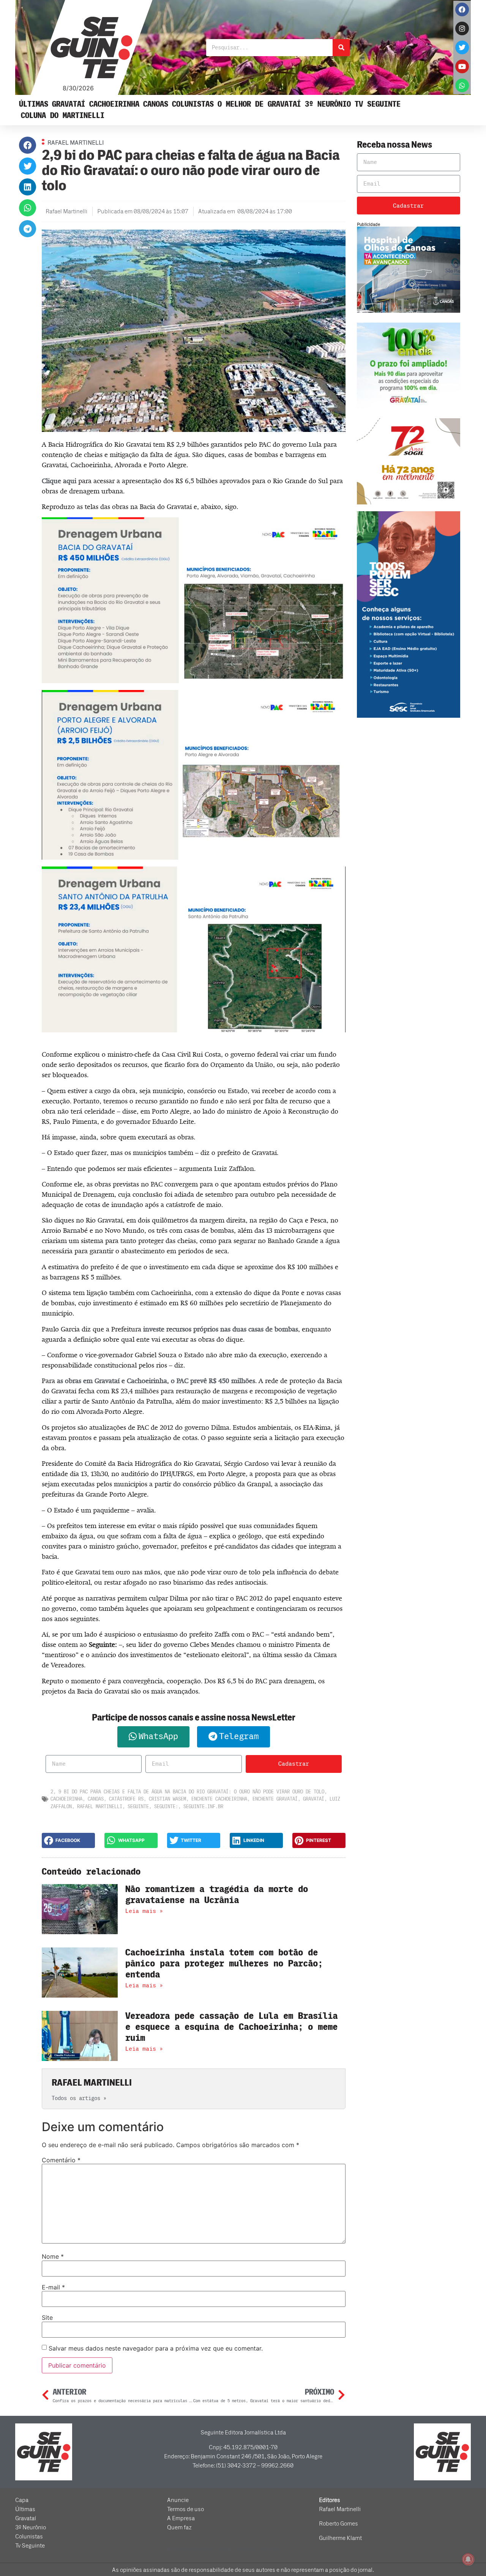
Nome (53, 2256)
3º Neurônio (328, 104)
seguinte (138, 1806)
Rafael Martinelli (100, 1806)
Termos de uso (185, 2509)
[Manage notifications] (468, 2559)
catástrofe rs (126, 1799)
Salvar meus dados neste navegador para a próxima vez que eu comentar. (156, 2348)
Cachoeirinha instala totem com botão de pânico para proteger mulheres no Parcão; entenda (224, 1964)
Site (47, 2318)
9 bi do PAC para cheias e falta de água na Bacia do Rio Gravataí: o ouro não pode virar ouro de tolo (191, 1792)
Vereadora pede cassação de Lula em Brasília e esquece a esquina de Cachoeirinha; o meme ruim (231, 2027)
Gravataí (69, 104)
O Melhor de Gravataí (259, 104)
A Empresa (181, 2518)
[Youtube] (462, 66)
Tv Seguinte (378, 104)
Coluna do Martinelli (63, 116)
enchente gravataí (275, 1799)
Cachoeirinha (114, 104)
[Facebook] (462, 9)
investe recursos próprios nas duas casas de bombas (221, 1329)
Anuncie (178, 2500)
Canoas (156, 104)
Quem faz (179, 2527)
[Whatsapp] (462, 85)
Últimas (34, 104)
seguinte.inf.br (203, 1806)
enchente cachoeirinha (219, 1799)
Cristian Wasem (167, 1799)
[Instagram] (462, 28)
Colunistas (193, 104)
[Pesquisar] (341, 48)
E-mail (53, 2287)
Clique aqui (59, 481)
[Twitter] (462, 47)
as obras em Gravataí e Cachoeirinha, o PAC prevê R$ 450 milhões (156, 1381)
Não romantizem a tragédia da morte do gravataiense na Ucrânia (217, 1895)
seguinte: (166, 1806)
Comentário (61, 2160)
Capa (22, 2500)
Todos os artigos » (79, 2098)
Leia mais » (144, 1911)
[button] (28, 145)
